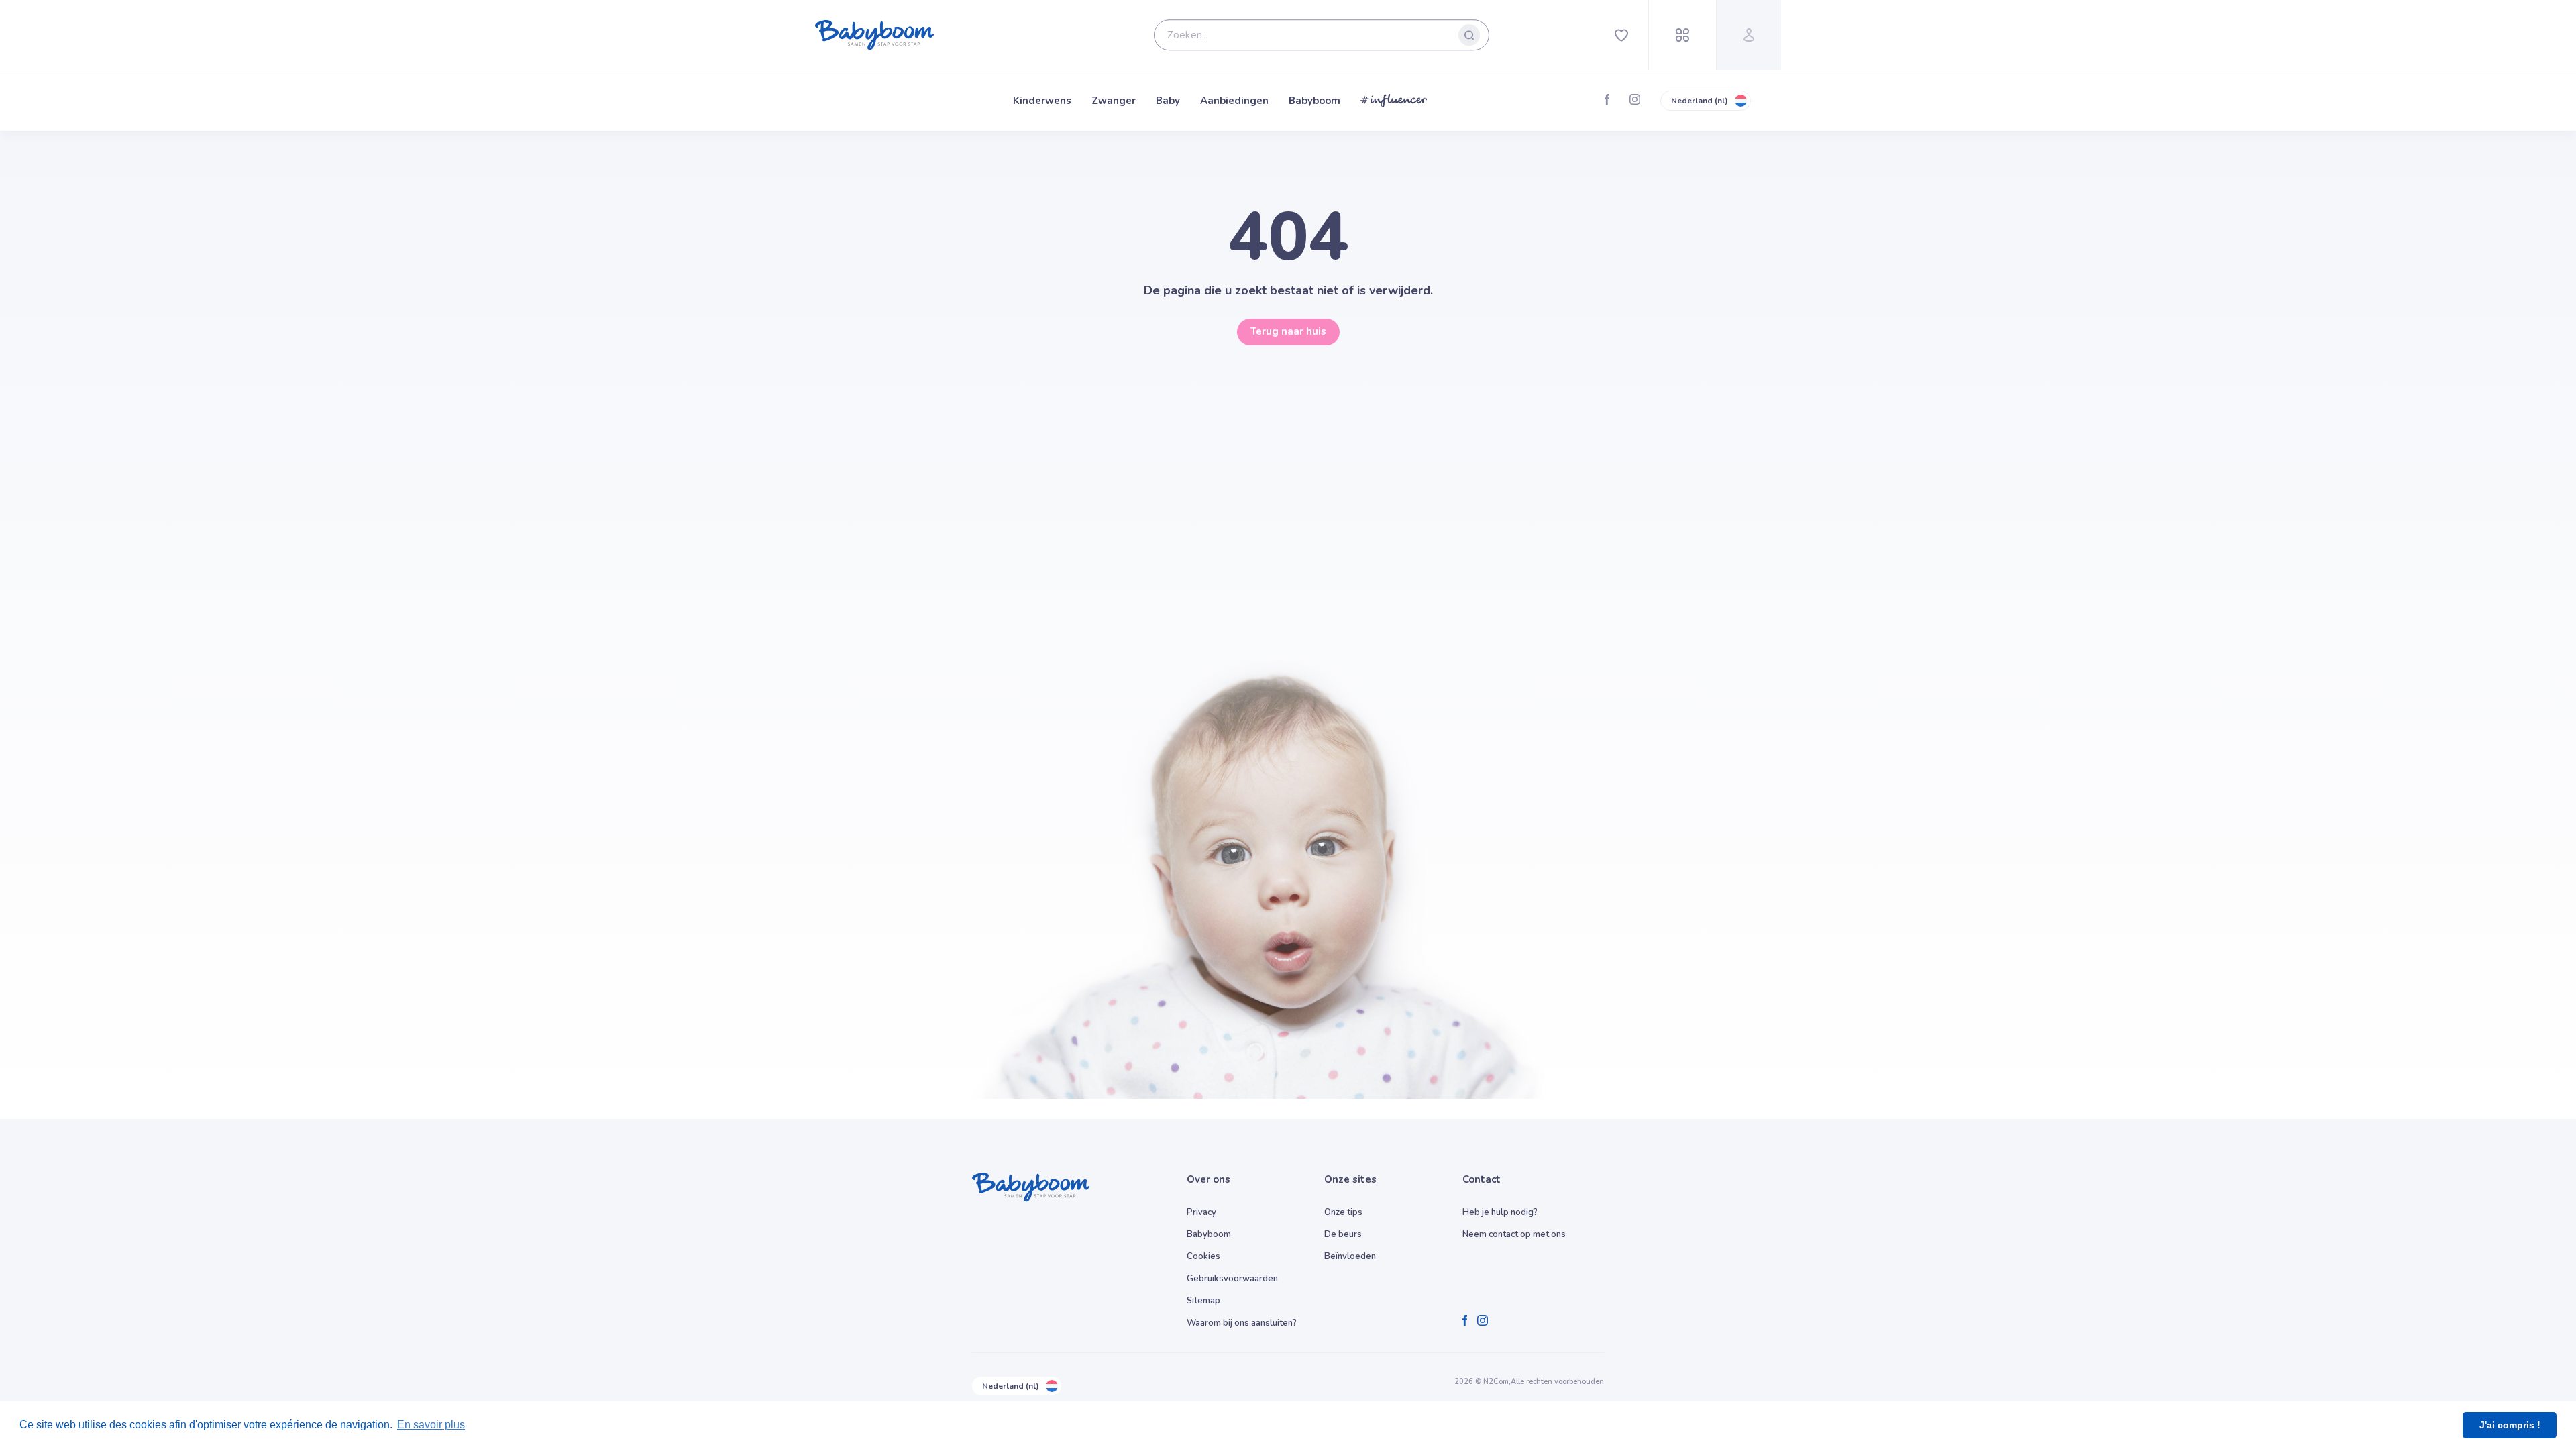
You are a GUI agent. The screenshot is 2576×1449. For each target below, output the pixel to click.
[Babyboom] (875, 35)
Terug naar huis (1288, 331)
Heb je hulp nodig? (1500, 1212)
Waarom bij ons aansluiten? (1242, 1323)
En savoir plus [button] (431, 1425)
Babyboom (1314, 101)
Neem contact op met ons (1514, 1234)
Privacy (1201, 1212)
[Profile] (1749, 35)
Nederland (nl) (1700, 101)
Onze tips (1343, 1212)
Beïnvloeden (1350, 1256)
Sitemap (1203, 1301)
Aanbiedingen (1234, 101)
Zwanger (1114, 101)
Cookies (1203, 1256)
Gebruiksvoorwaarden (1232, 1279)
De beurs (1343, 1234)
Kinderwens (1042, 101)
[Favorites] (1621, 35)
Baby (1168, 101)
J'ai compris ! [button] (2510, 1425)
